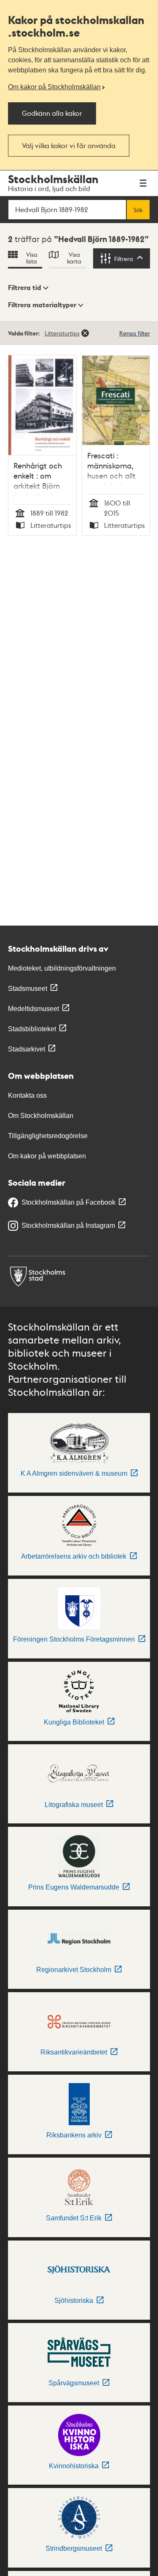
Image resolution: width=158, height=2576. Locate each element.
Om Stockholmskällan (41, 1116)
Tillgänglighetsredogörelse (48, 1136)
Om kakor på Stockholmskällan (54, 87)
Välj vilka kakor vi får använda (69, 145)
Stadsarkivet (27, 1049)
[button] (28, 288)
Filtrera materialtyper (42, 305)
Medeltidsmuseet (33, 1009)
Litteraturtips (62, 333)
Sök (138, 210)
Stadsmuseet (28, 989)
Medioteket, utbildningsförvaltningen (62, 968)
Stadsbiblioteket (32, 1029)
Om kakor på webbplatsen (47, 1156)
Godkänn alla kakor (52, 113)
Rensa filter (135, 333)
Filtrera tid (25, 287)
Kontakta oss (27, 1095)
